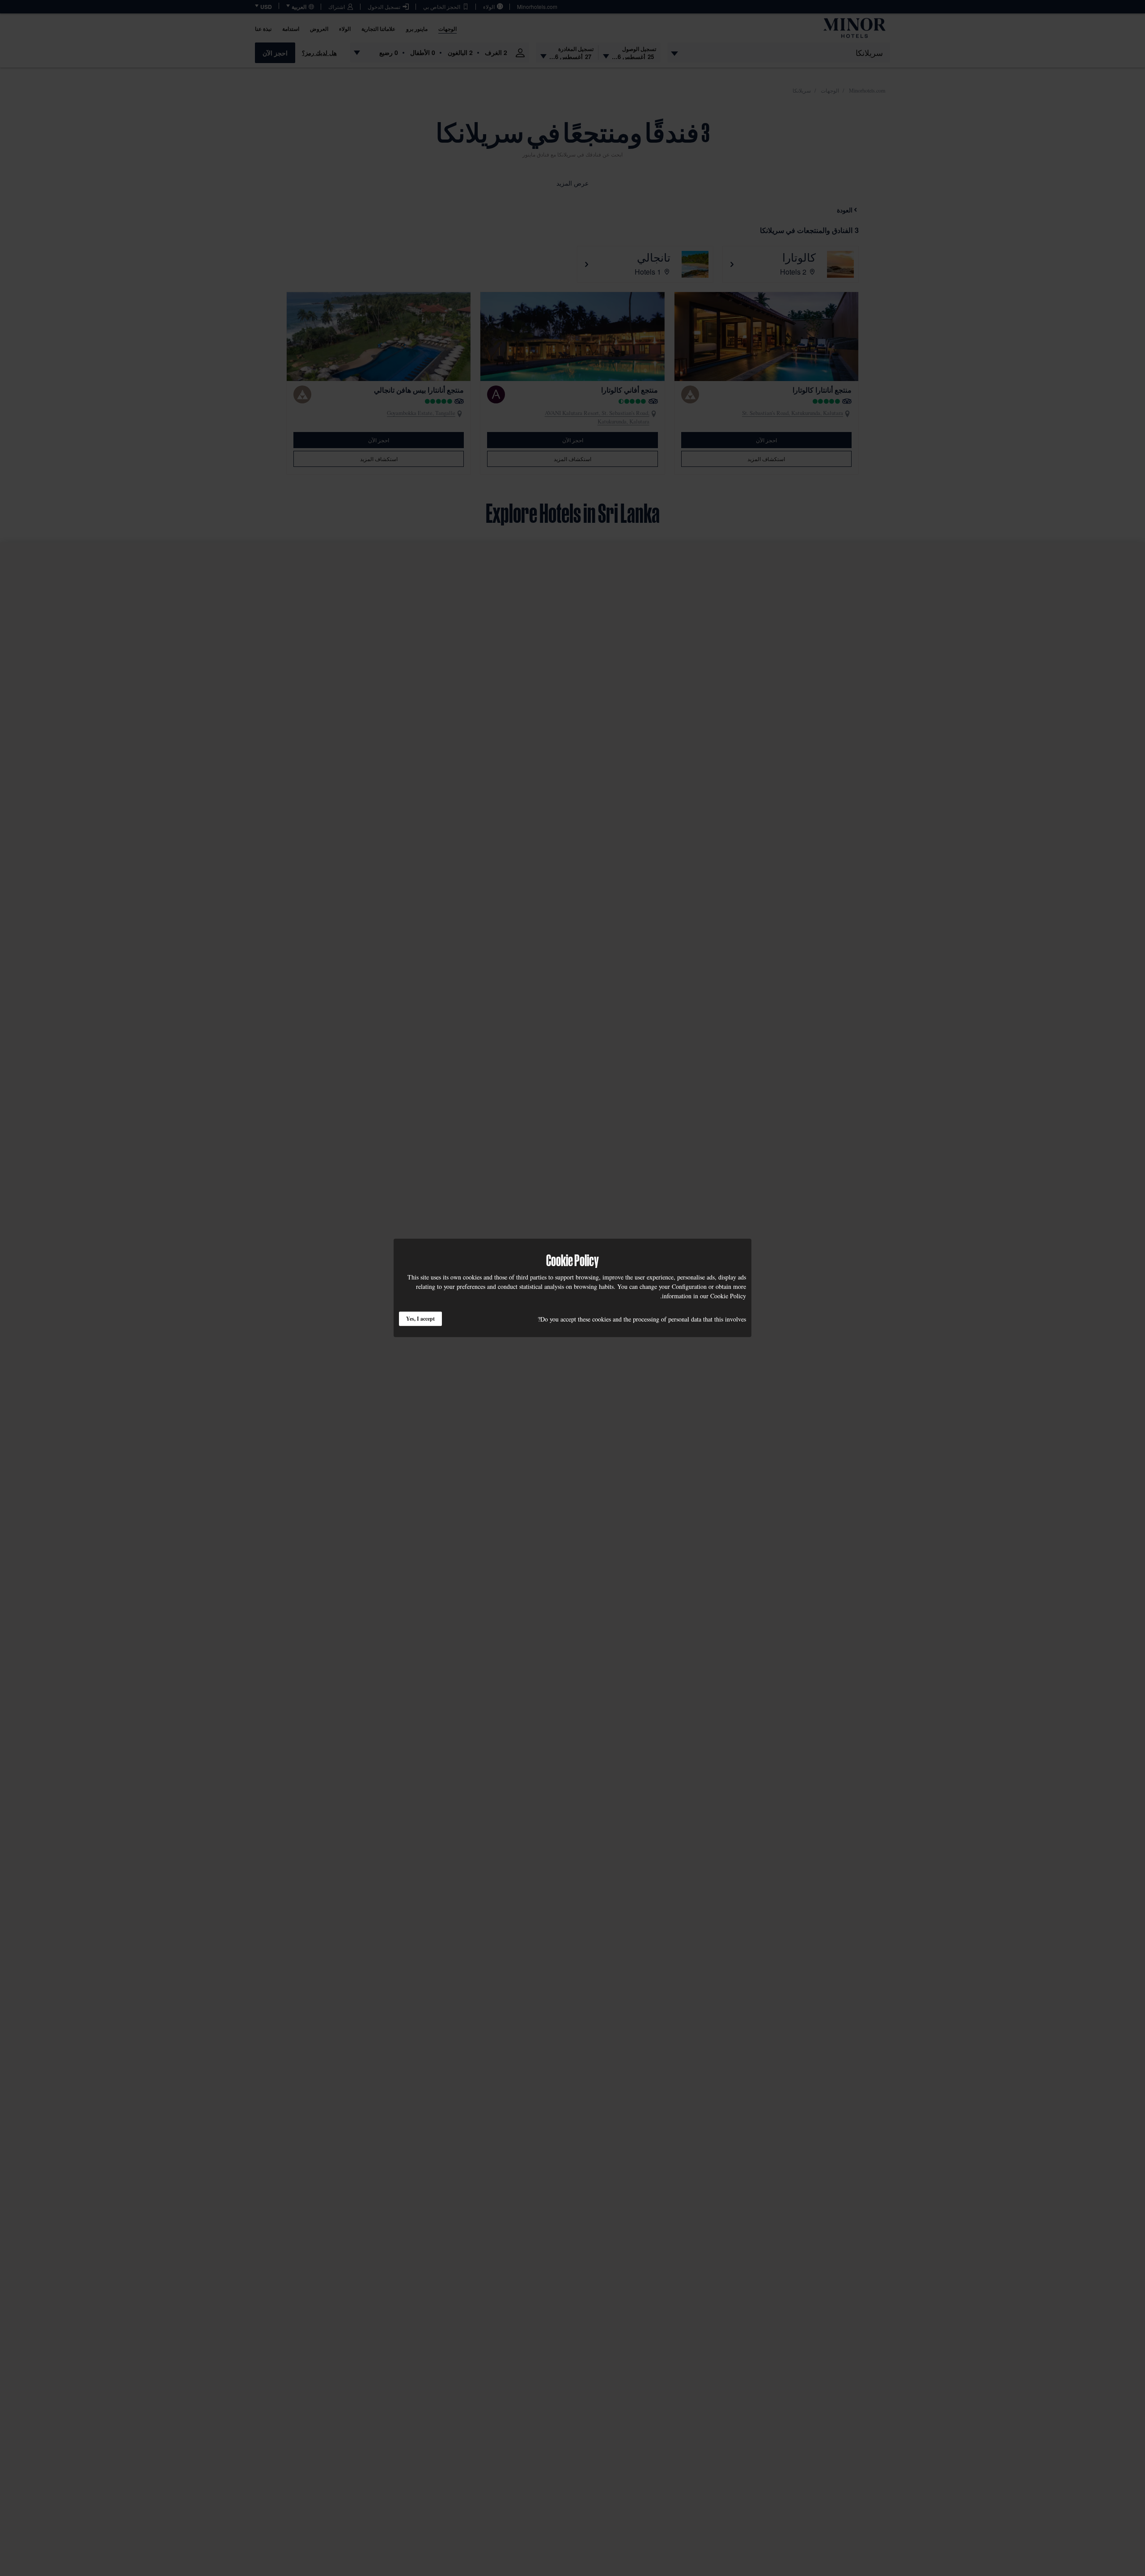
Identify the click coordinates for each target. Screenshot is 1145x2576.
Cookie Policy (728, 1296)
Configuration (689, 1286)
